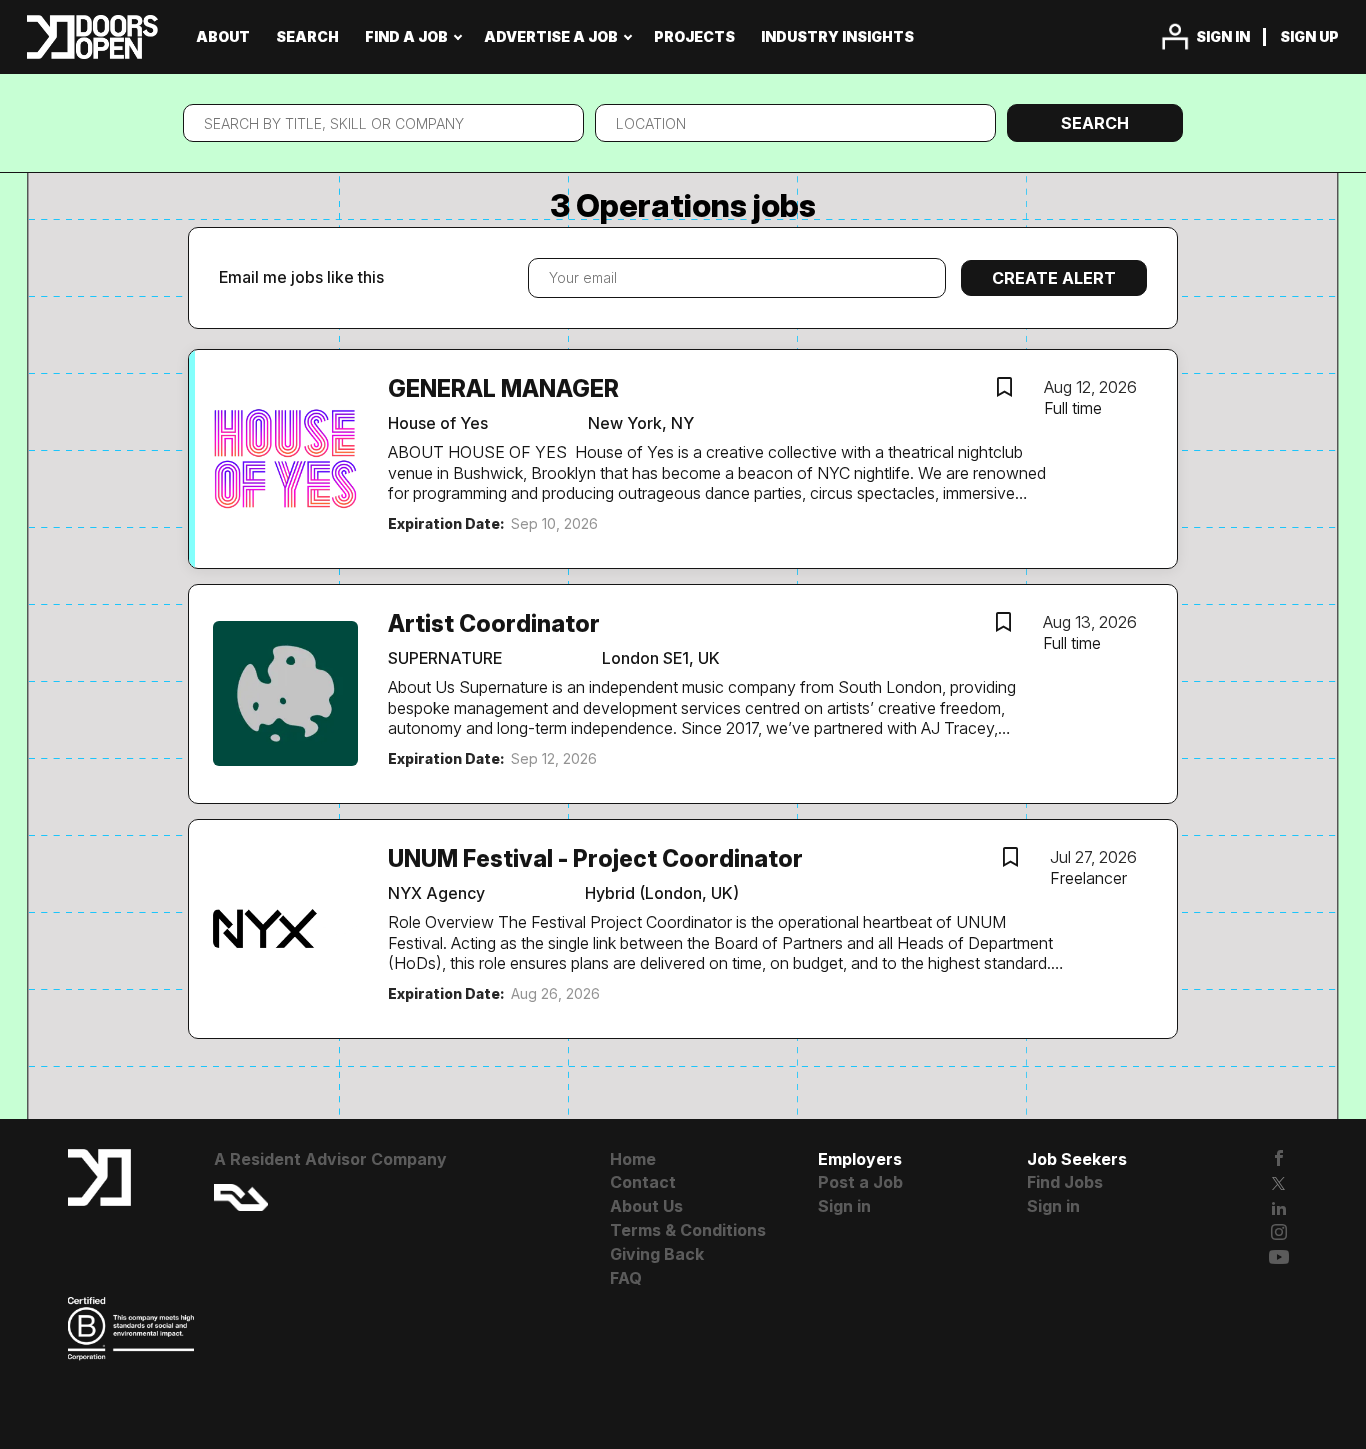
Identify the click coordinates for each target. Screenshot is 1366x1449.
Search (1095, 123)
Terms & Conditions (688, 1230)
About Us (646, 1206)
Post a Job (860, 1182)
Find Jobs (1065, 1182)
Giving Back (657, 1254)
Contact (643, 1182)
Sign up (1309, 36)
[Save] (1004, 389)
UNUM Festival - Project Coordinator (595, 859)
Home (633, 1159)
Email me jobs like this (301, 277)
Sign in (1223, 36)
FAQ (626, 1278)
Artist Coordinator (494, 624)
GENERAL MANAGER (503, 389)
